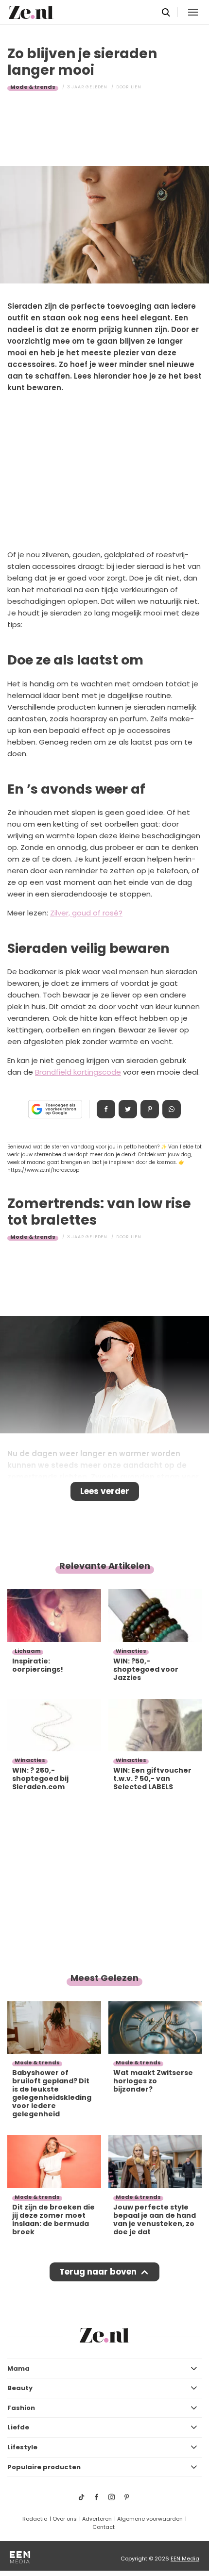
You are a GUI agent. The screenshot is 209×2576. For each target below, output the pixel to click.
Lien (136, 87)
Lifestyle (22, 2447)
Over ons (65, 2519)
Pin (150, 1109)
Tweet (128, 1109)
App (172, 1109)
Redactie (35, 2519)
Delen (106, 1109)
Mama (18, 2368)
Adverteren (97, 2519)
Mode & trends (33, 87)
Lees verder (105, 1491)
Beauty (20, 2388)
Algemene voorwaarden (150, 2519)
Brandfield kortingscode (78, 1072)
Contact (104, 2527)
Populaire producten (44, 2467)
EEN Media (185, 2559)
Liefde (18, 2427)
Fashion (21, 2408)
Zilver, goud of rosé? (86, 913)
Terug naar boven (98, 2272)
